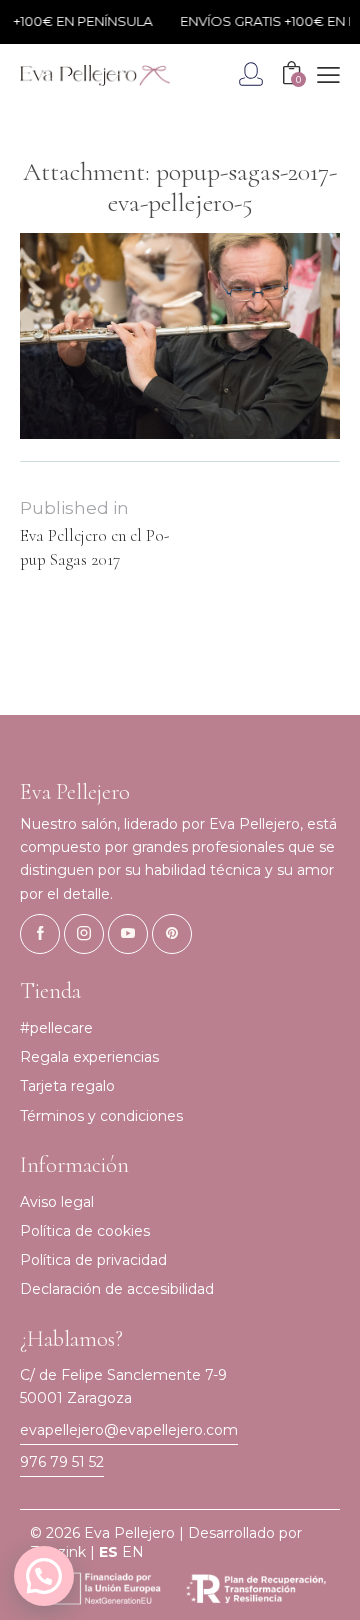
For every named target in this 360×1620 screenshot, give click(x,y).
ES (108, 1552)
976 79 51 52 (62, 1462)
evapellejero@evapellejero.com (129, 1430)
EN (133, 1552)
